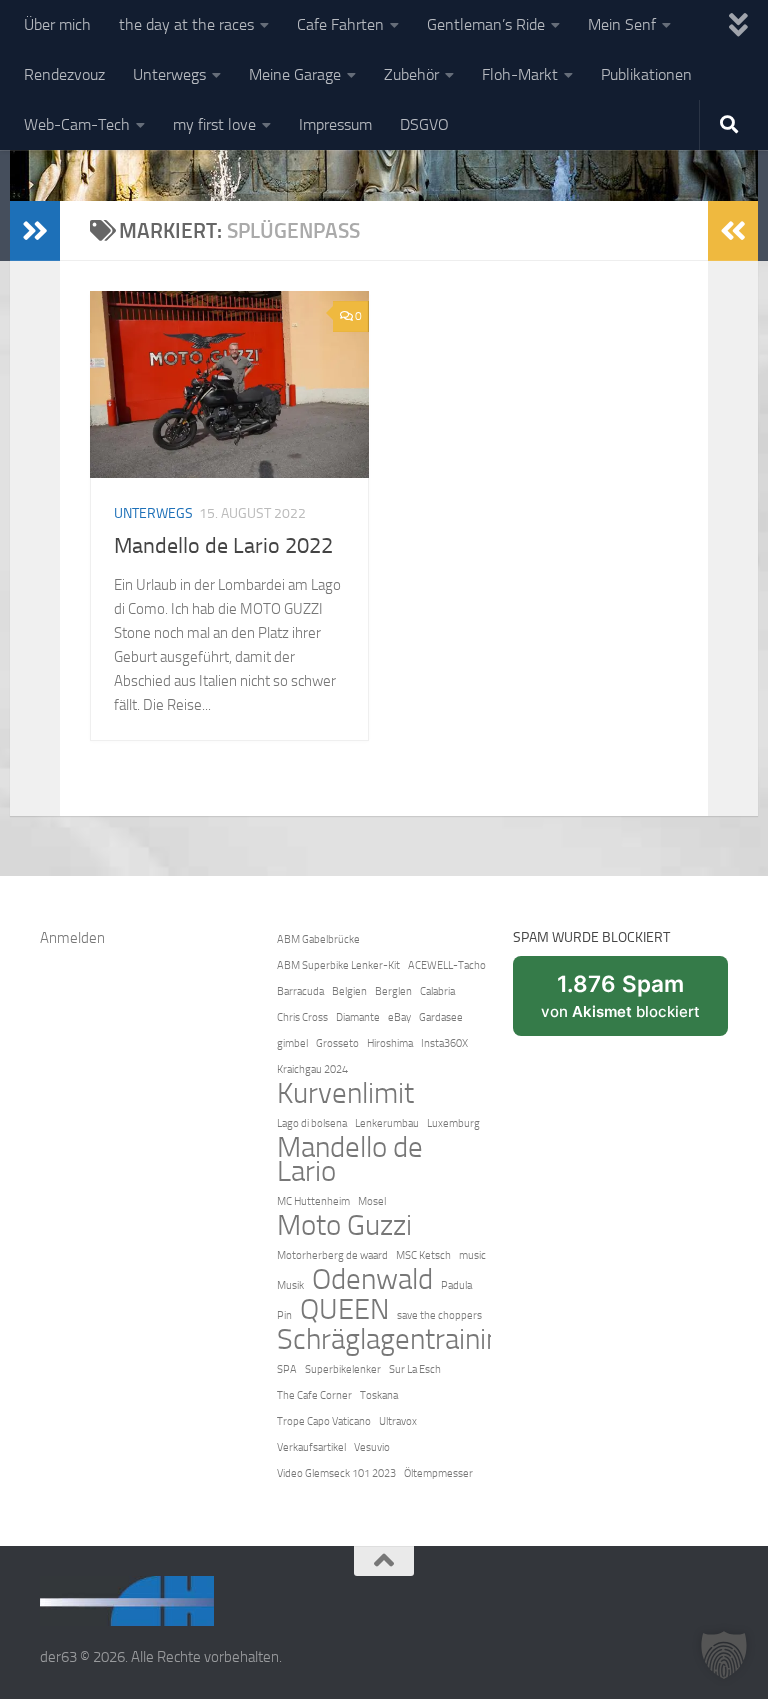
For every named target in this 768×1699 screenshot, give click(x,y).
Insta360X (444, 1043)
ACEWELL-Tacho (447, 965)
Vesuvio (372, 1447)
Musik (290, 1285)
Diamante (358, 1017)
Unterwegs (169, 74)
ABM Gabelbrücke (318, 939)
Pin (284, 1315)
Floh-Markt (520, 74)
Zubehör (411, 74)
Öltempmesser (438, 1473)
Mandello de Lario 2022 (223, 546)
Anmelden (72, 938)
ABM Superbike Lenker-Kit (338, 965)
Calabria (437, 991)
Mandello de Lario (350, 1160)
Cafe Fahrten (340, 24)
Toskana (379, 1395)
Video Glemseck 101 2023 (336, 1473)
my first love (214, 124)
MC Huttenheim (313, 1201)
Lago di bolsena (312, 1123)
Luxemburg (453, 1123)
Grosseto (337, 1043)
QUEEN (344, 1310)
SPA (287, 1369)
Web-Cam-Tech (77, 124)
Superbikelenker (343, 1369)
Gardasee (441, 1017)
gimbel (292, 1043)
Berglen (393, 991)
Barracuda (300, 991)
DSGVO (424, 124)
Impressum (335, 124)
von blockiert (634, 1003)
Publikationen (646, 74)
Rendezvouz (64, 74)
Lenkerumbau (387, 1123)
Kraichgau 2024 (312, 1069)
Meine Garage (295, 74)
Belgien (349, 991)
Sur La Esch (415, 1369)
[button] (724, 1655)
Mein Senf (622, 24)
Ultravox (398, 1421)
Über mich (57, 24)
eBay (399, 1017)
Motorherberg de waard (332, 1255)
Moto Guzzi (344, 1226)
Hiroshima (390, 1043)
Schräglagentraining (396, 1340)
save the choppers (439, 1315)
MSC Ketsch (423, 1255)
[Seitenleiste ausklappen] (35, 231)
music (472, 1255)
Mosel (372, 1201)
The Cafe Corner (314, 1395)
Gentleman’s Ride (486, 24)
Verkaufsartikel (311, 1447)
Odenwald (372, 1280)
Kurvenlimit (345, 1094)
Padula (456, 1285)
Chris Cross (302, 1017)
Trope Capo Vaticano (324, 1421)
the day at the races (186, 24)
